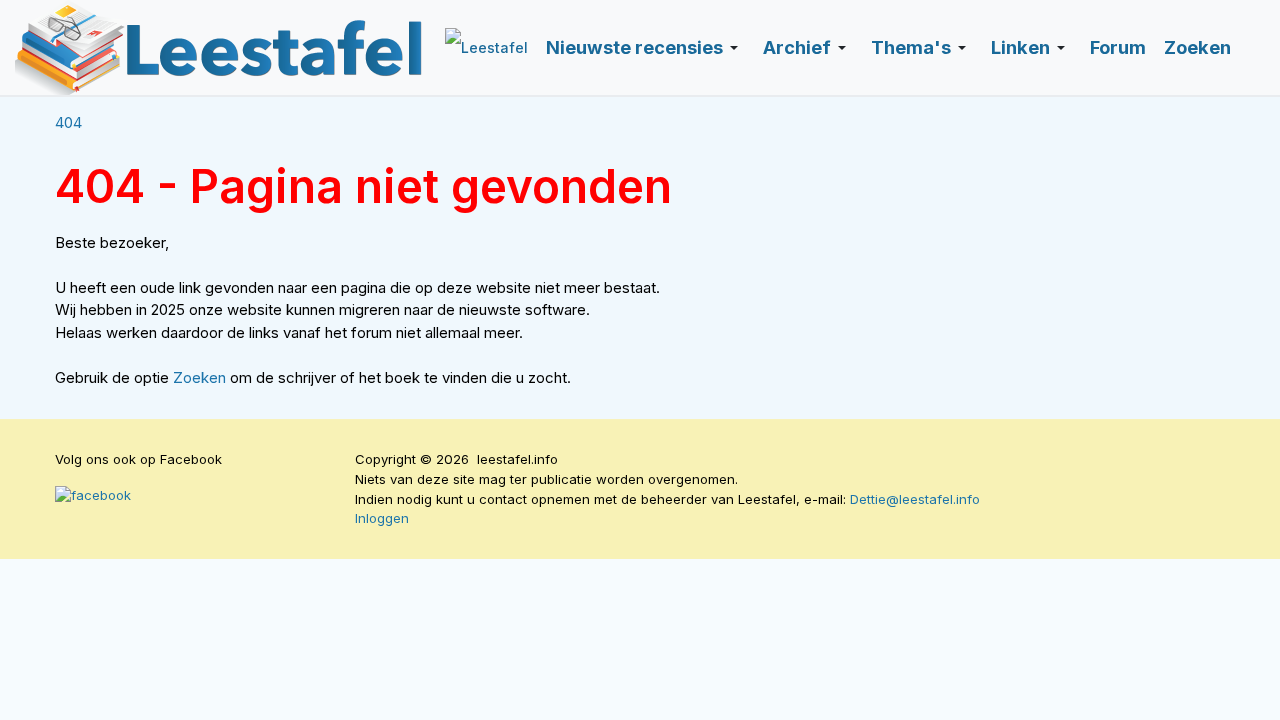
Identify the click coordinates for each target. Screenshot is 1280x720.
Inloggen (382, 518)
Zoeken (201, 377)
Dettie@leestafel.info (915, 499)
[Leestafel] (220, 47)
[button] (645, 48)
